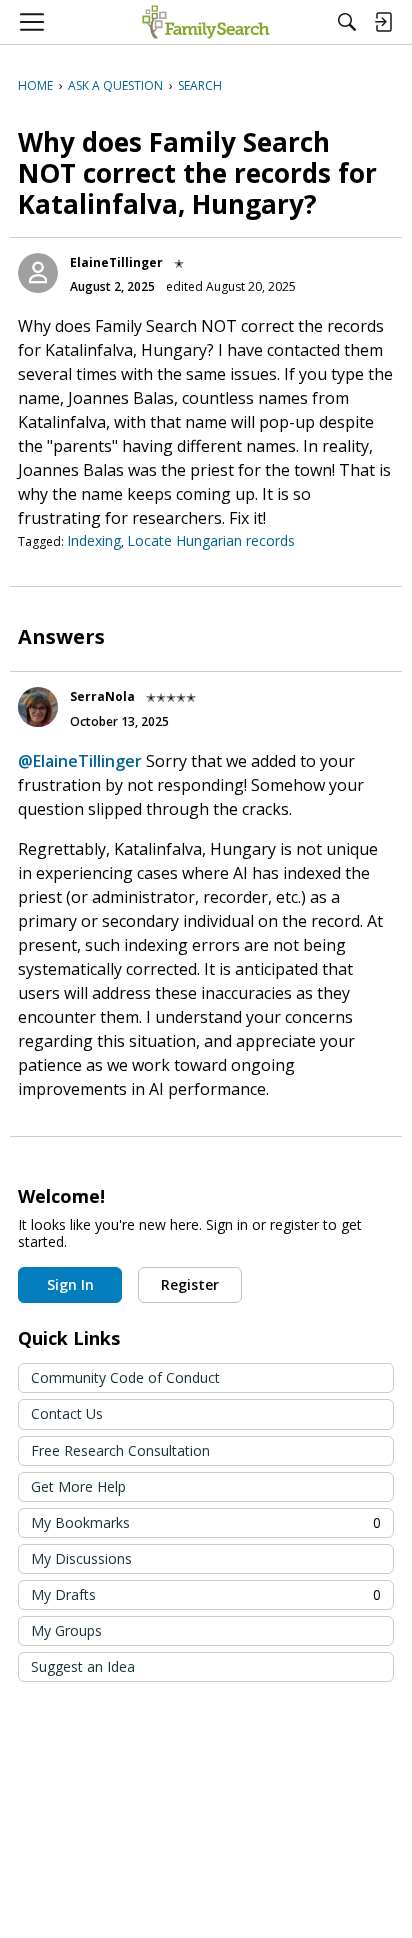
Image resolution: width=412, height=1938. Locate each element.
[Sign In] (383, 22)
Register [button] (190, 1284)
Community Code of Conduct (125, 1377)
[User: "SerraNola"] (38, 707)
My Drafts (206, 1594)
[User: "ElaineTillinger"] (38, 273)
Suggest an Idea (83, 1666)
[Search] (347, 22)
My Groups (66, 1630)
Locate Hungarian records (211, 540)
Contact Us (67, 1413)
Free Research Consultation (120, 1450)
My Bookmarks (206, 1522)
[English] (205, 22)
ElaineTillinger (116, 262)
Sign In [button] (70, 1284)
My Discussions (81, 1558)
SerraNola (102, 696)
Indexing (94, 540)
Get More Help (78, 1486)
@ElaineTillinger (80, 761)
